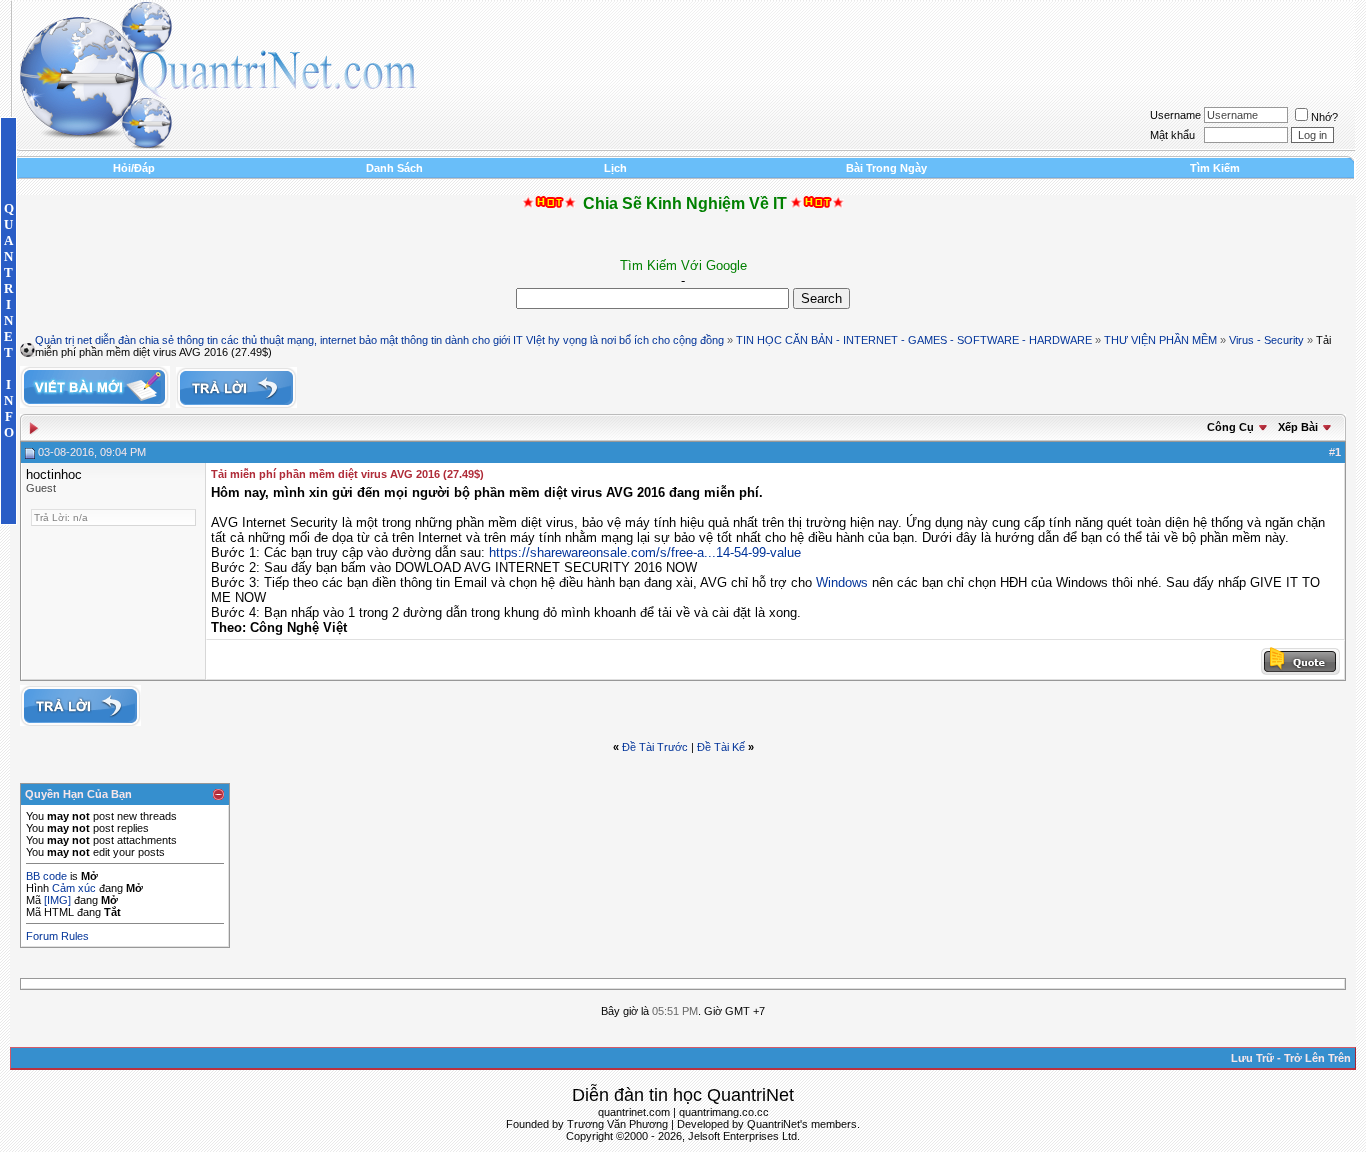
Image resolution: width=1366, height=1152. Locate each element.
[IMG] (57, 900)
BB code (46, 876)
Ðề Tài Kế (721, 747)
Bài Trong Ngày (886, 168)
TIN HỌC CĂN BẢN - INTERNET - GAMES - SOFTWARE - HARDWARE (914, 340)
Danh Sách (394, 168)
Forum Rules (57, 936)
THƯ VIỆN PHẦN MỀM (1160, 340)
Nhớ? (1324, 117)
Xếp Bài (1298, 427)
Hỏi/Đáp (134, 168)
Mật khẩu (1172, 135)
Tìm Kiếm (1215, 168)
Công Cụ (1230, 427)
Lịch (615, 168)
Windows (842, 582)
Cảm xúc (74, 888)
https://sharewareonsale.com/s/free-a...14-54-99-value (645, 552)
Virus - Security (1266, 340)
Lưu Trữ (1252, 1058)
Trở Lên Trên (1317, 1058)
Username (1175, 115)
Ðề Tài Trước (655, 747)
